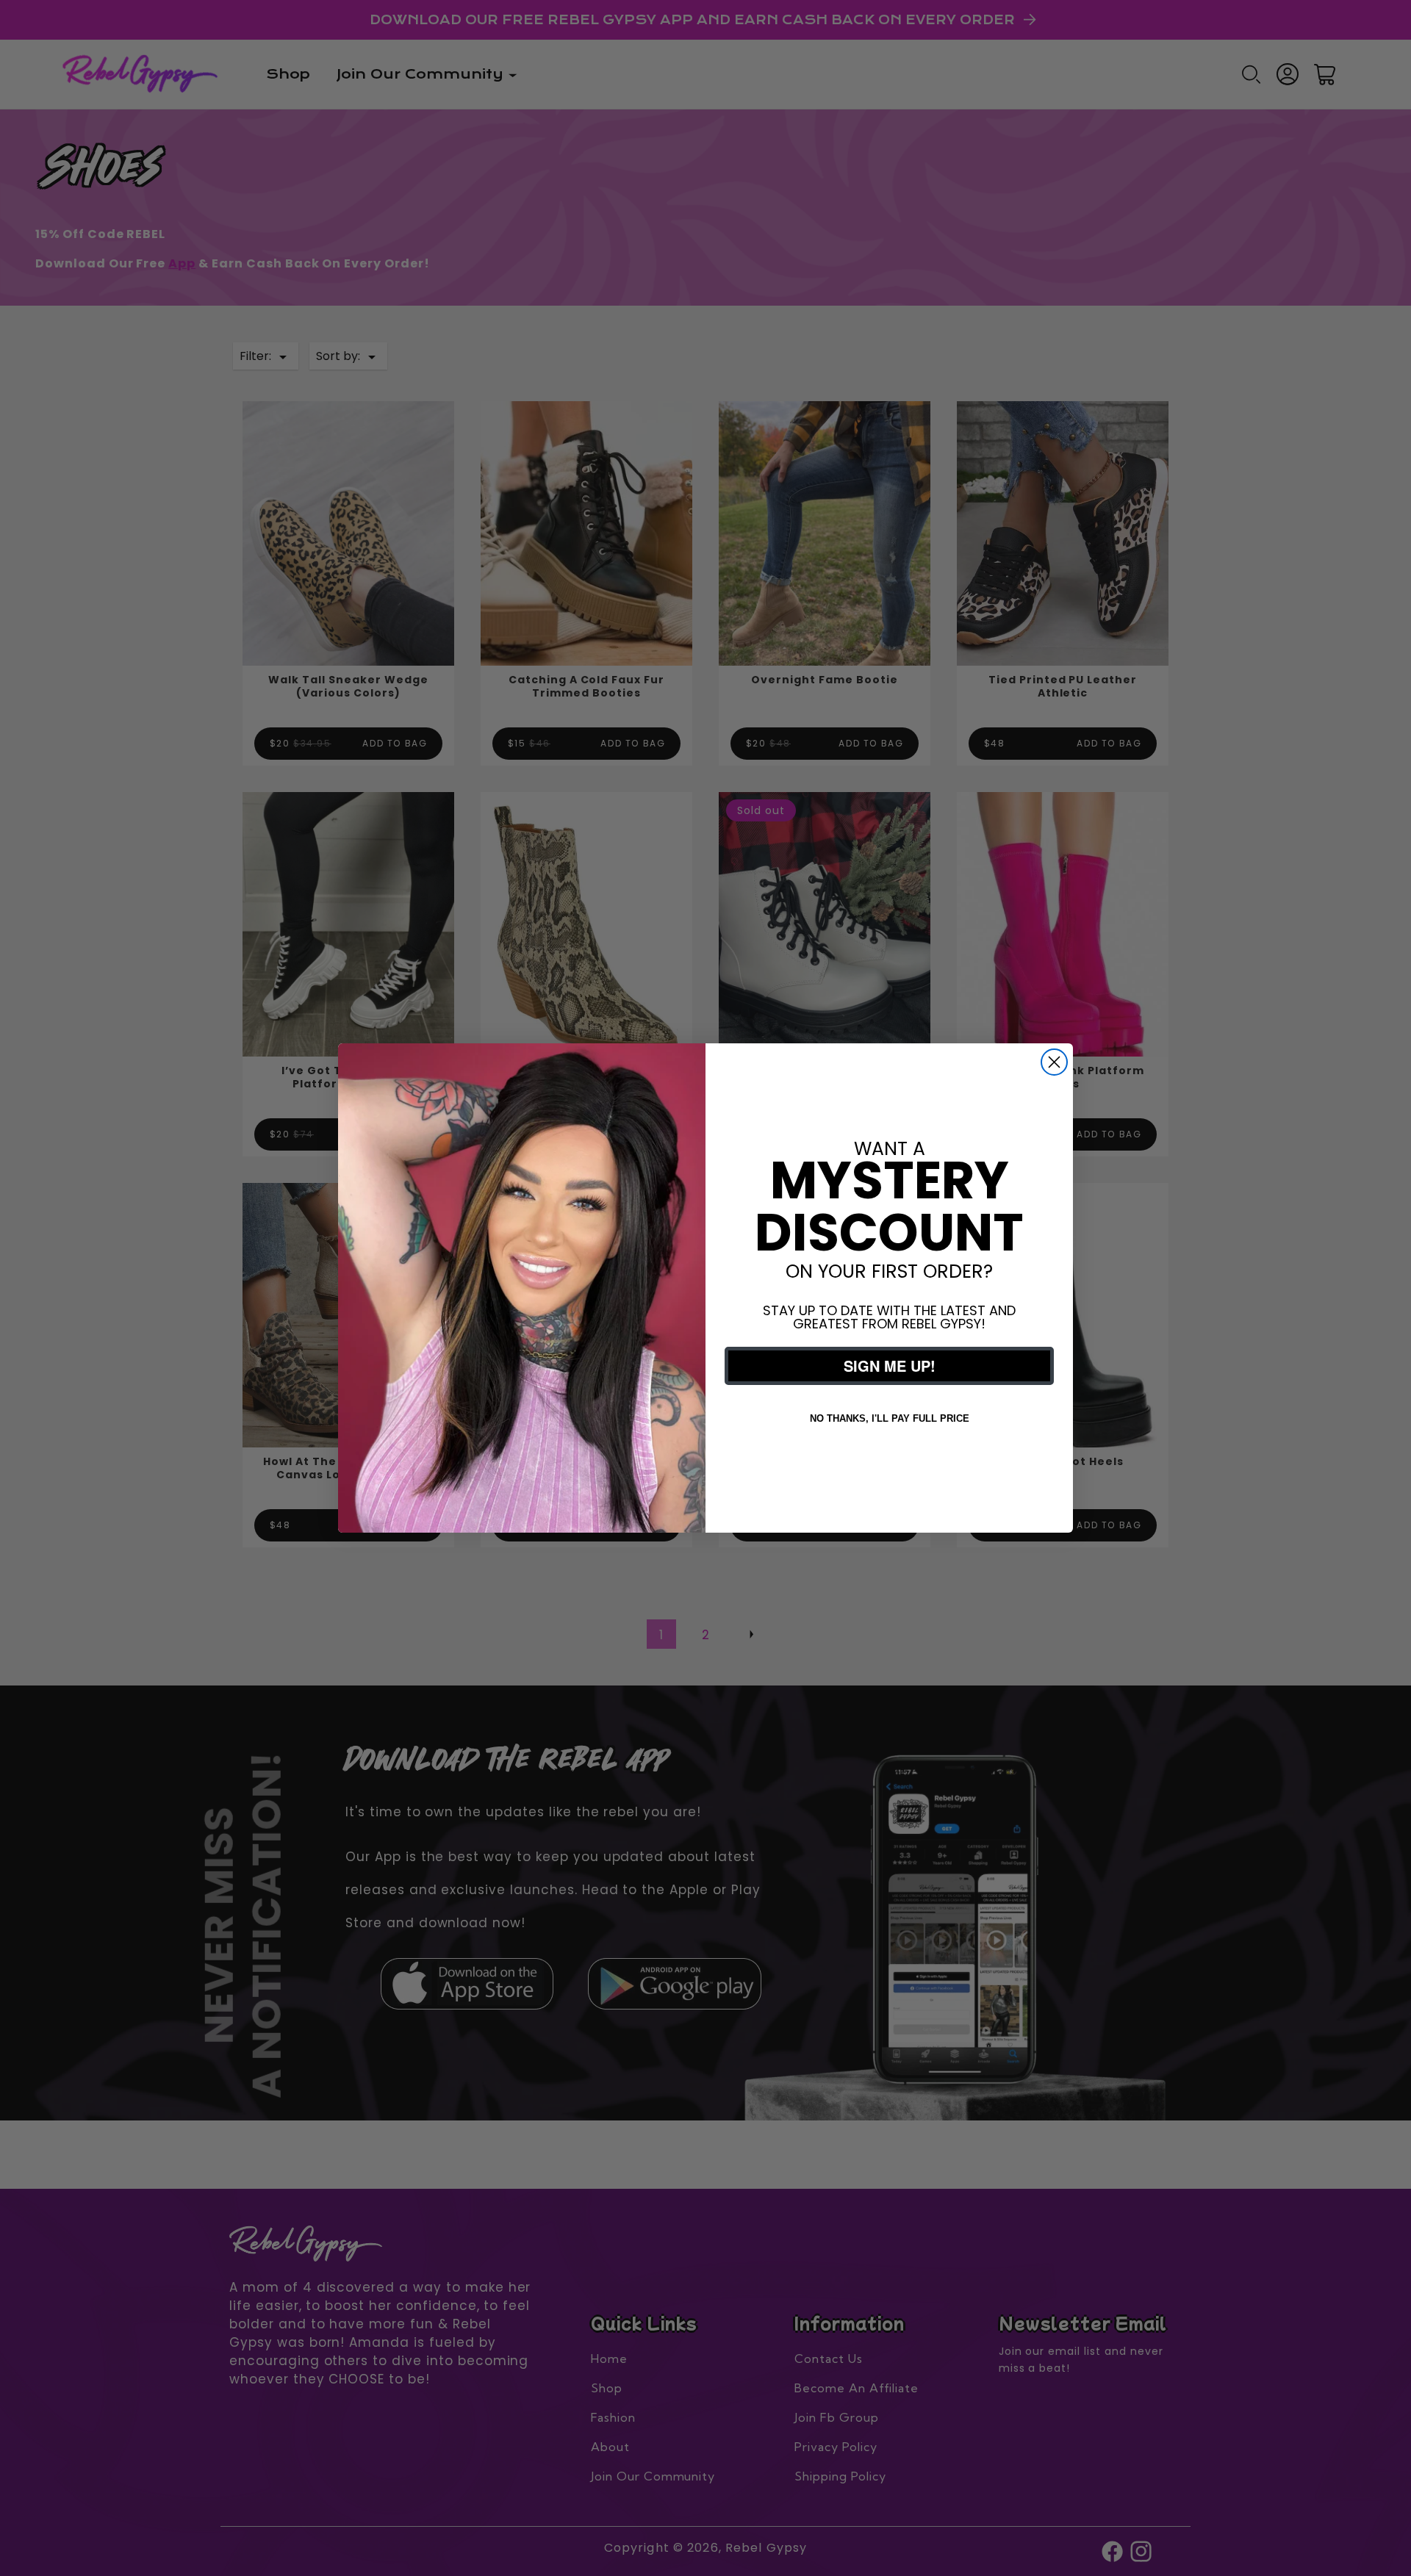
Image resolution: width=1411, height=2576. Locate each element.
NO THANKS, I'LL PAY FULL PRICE (890, 1418)
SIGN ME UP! (890, 1366)
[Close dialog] (1054, 1062)
